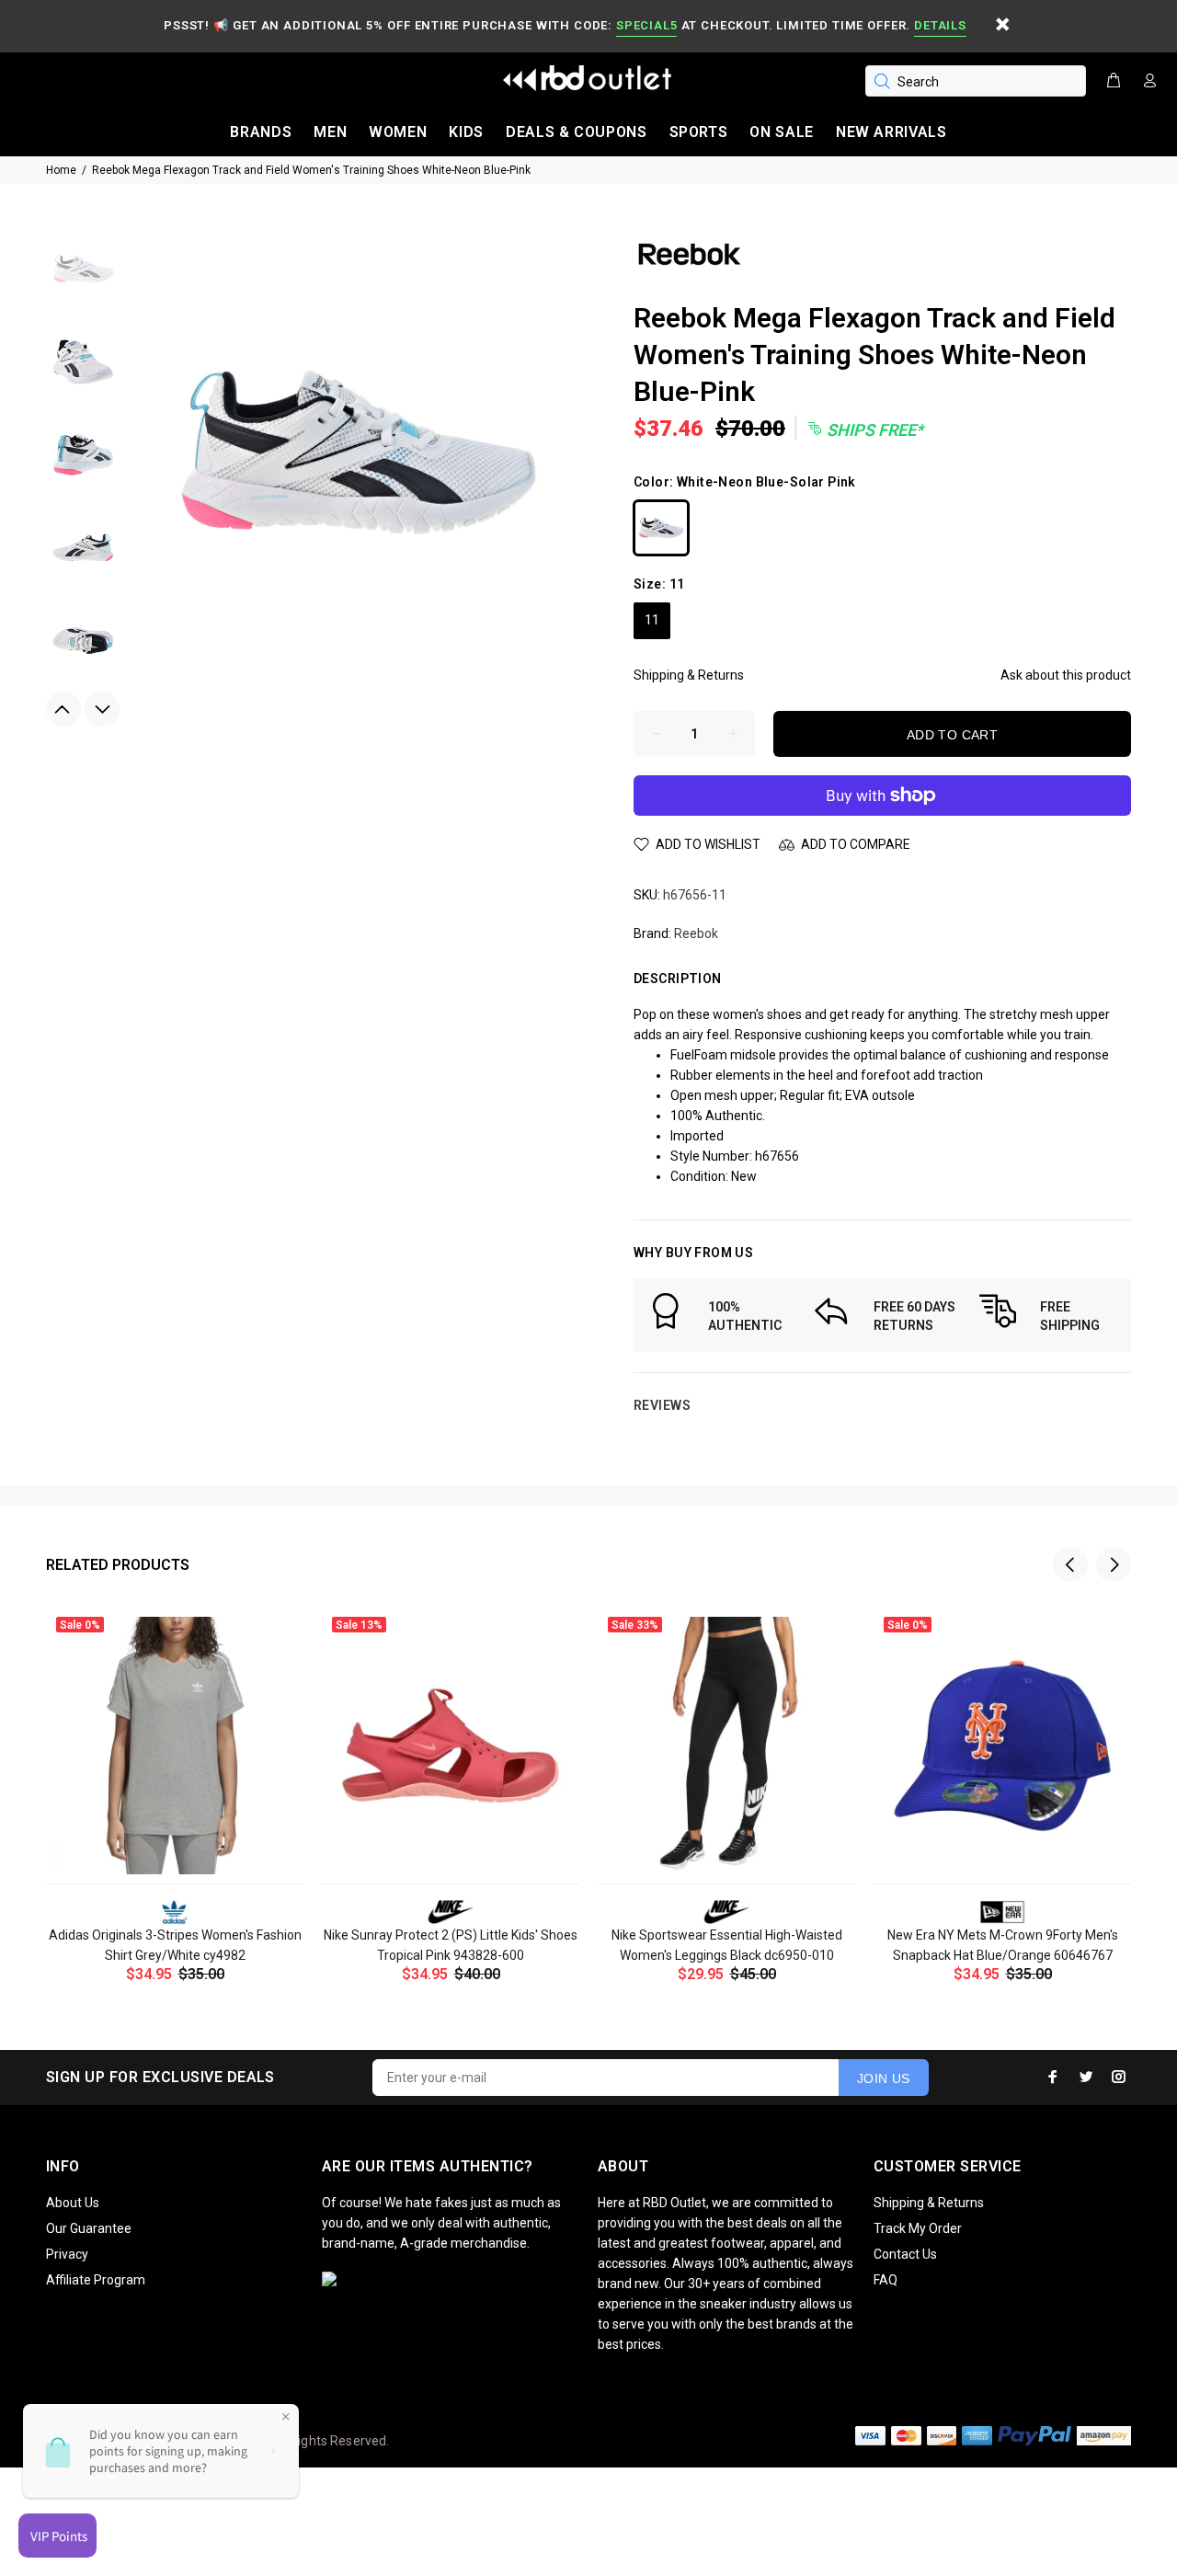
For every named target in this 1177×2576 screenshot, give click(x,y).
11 (652, 620)
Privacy (67, 2254)
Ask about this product (1066, 675)
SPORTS (699, 132)
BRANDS (261, 132)
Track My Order (918, 2228)
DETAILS (940, 25)
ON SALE (781, 132)
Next (102, 709)
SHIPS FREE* (873, 430)
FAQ (886, 2280)
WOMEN (398, 132)
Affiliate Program (96, 2280)
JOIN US (884, 2078)
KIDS (466, 132)
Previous (63, 709)
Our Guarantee (89, 2228)
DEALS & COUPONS (577, 132)
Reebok (696, 933)
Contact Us (905, 2254)
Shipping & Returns (689, 675)
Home (61, 170)
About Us (73, 2203)
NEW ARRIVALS (891, 132)
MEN (330, 132)
